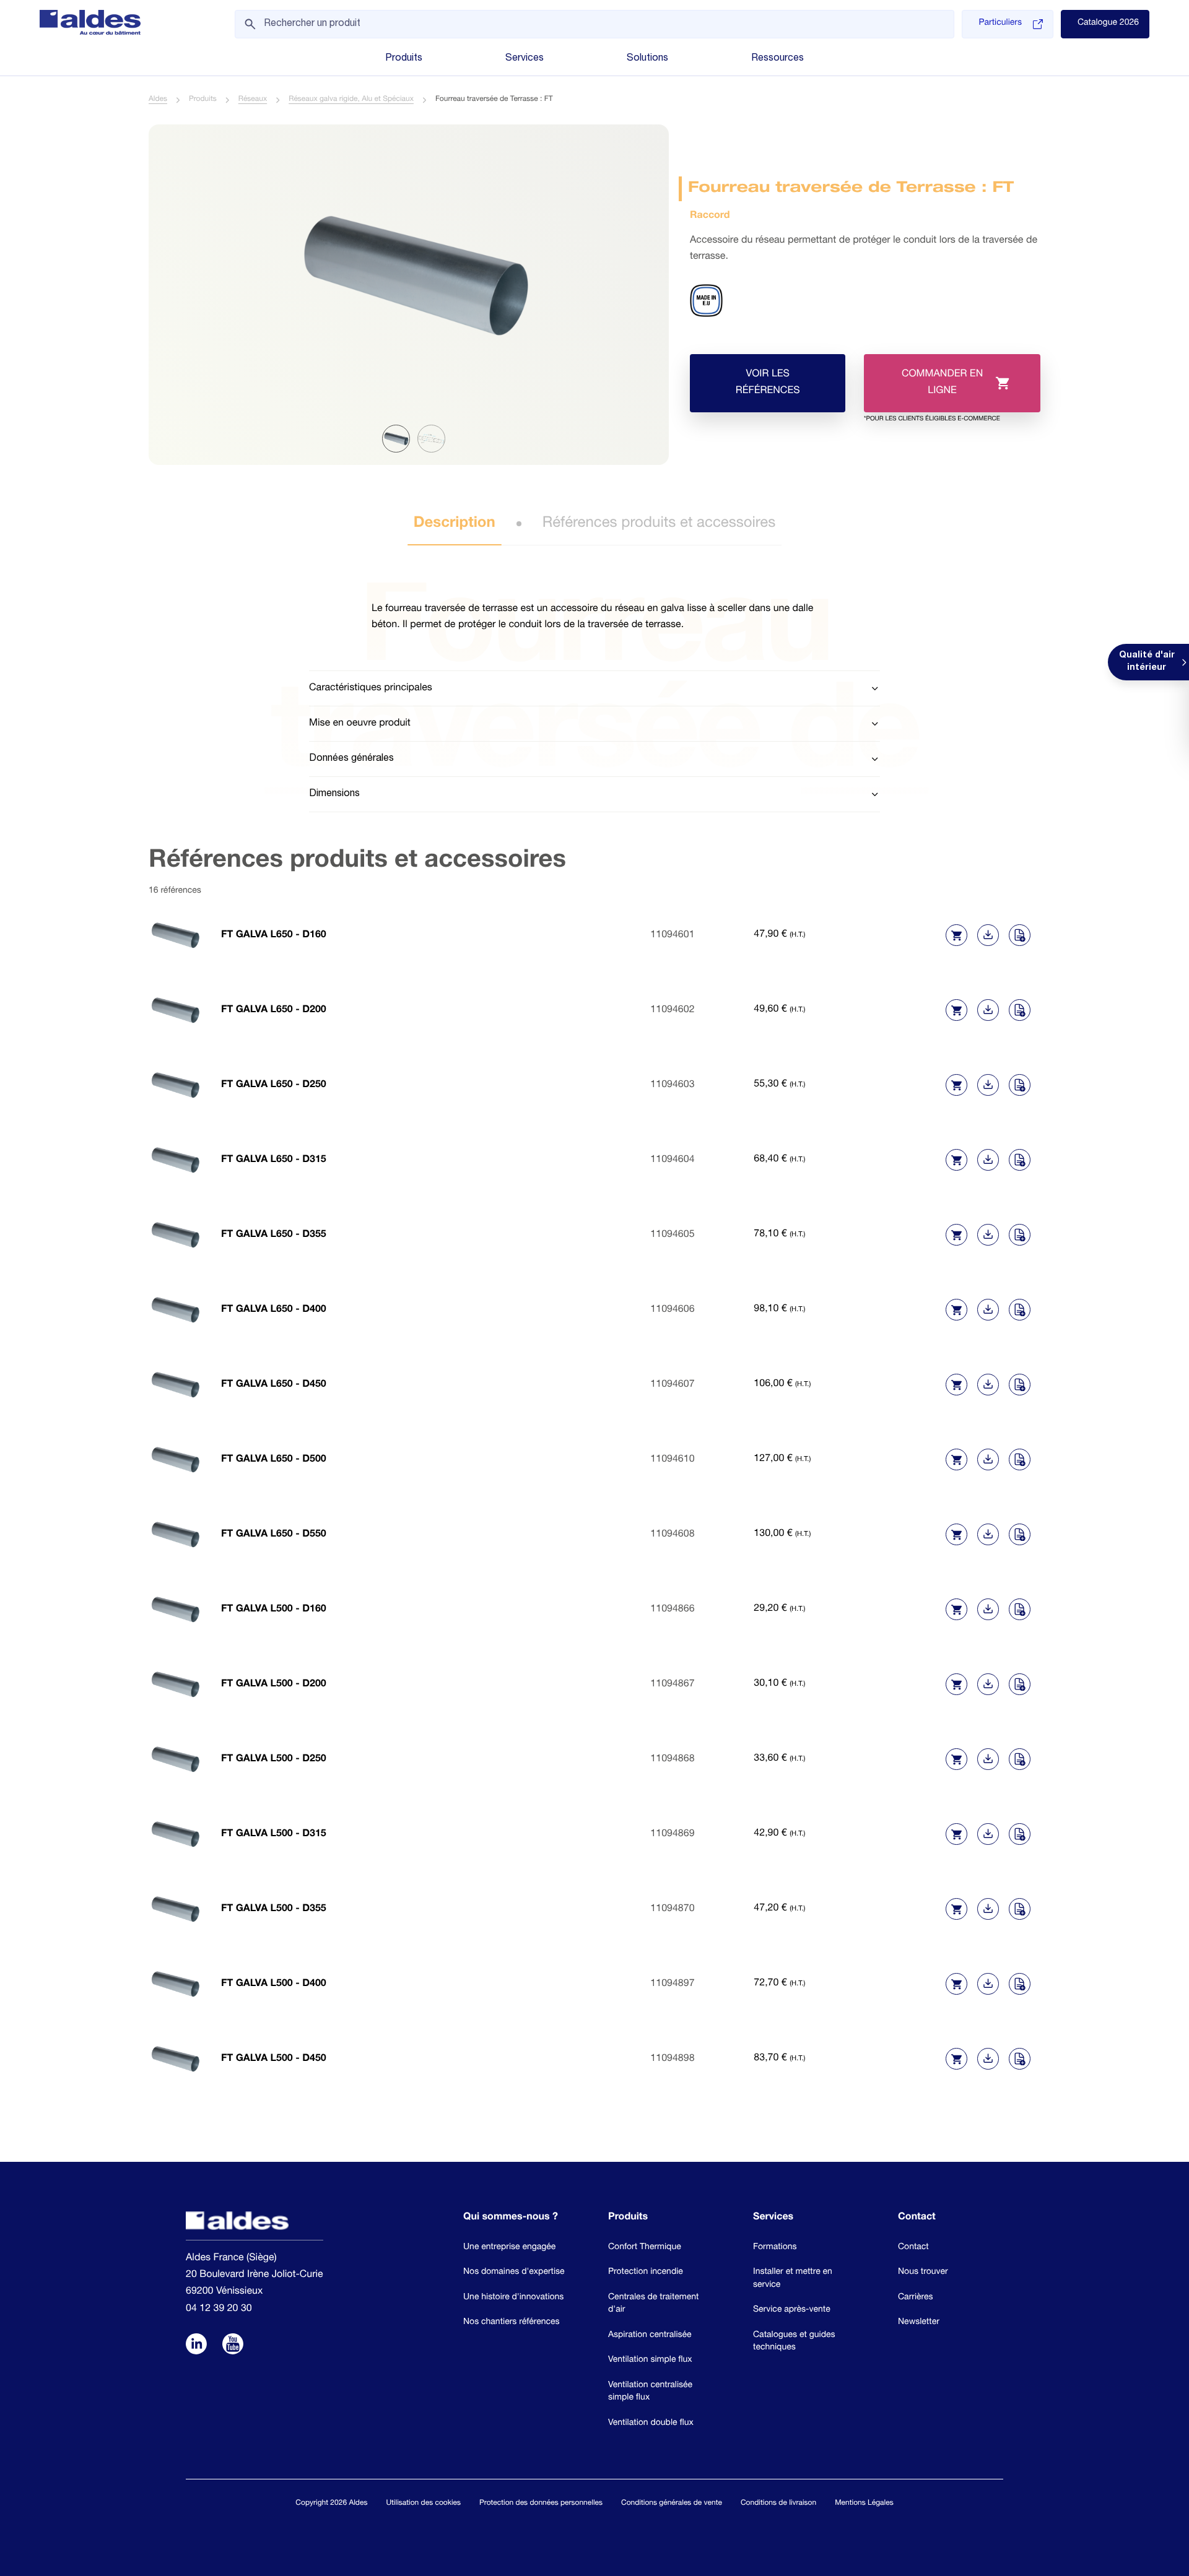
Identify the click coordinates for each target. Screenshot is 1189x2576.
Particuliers (1000, 24)
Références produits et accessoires (659, 524)
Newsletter (919, 2323)
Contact (913, 2248)
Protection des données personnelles (541, 2504)
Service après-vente (792, 2310)
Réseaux (253, 100)
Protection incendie (646, 2273)
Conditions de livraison (778, 2504)
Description (455, 524)
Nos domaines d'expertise (514, 2273)
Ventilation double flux (651, 2424)
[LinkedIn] (196, 2346)
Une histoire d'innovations (513, 2298)
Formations (775, 2248)
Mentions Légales (864, 2504)
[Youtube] (233, 2346)
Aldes (158, 100)
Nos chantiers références (512, 2323)
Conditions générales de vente (672, 2504)
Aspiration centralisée (650, 2336)
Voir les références (768, 383)
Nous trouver (923, 2273)
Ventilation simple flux (650, 2361)
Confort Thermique (645, 2248)
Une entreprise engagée (509, 2248)
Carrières (916, 2298)
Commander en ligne (932, 391)
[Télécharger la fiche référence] (988, 935)
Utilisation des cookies (423, 2504)
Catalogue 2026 (1108, 24)
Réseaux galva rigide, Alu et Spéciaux (351, 100)
